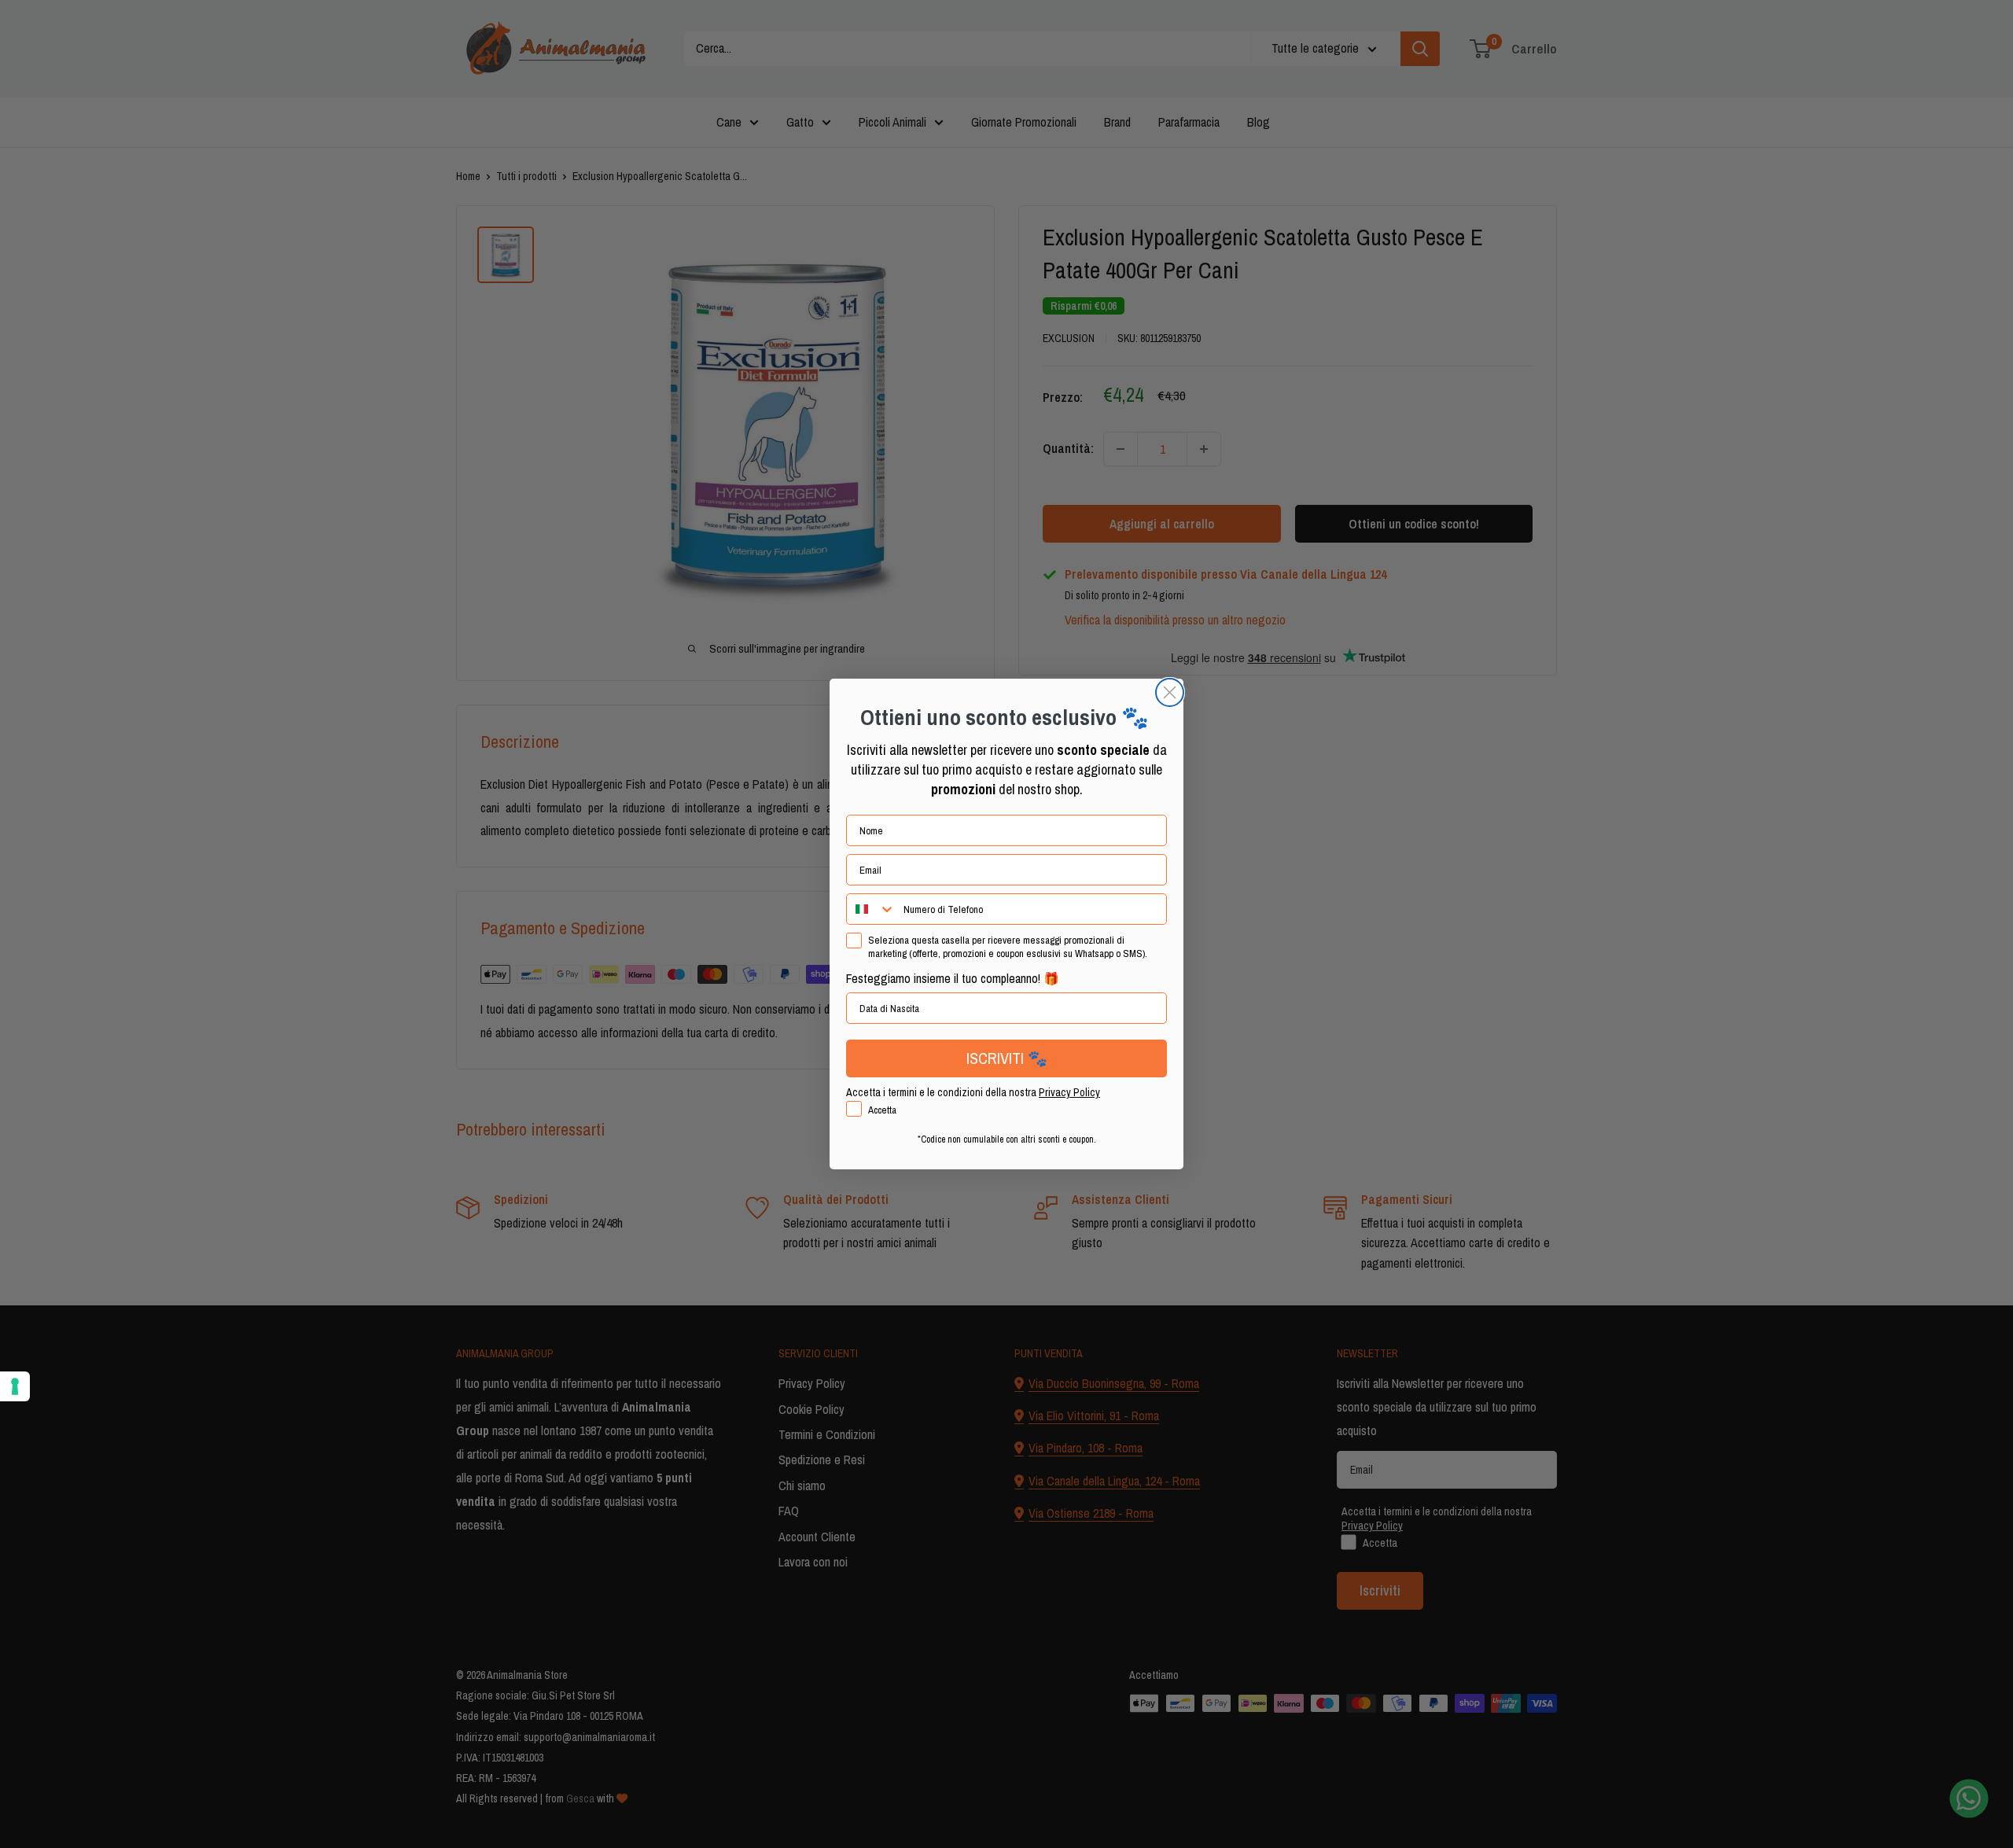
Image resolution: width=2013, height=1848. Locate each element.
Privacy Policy (1069, 1092)
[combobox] (871, 909)
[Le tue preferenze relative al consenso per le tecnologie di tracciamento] (15, 1386)
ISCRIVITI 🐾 (1007, 1058)
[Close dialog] (1170, 692)
